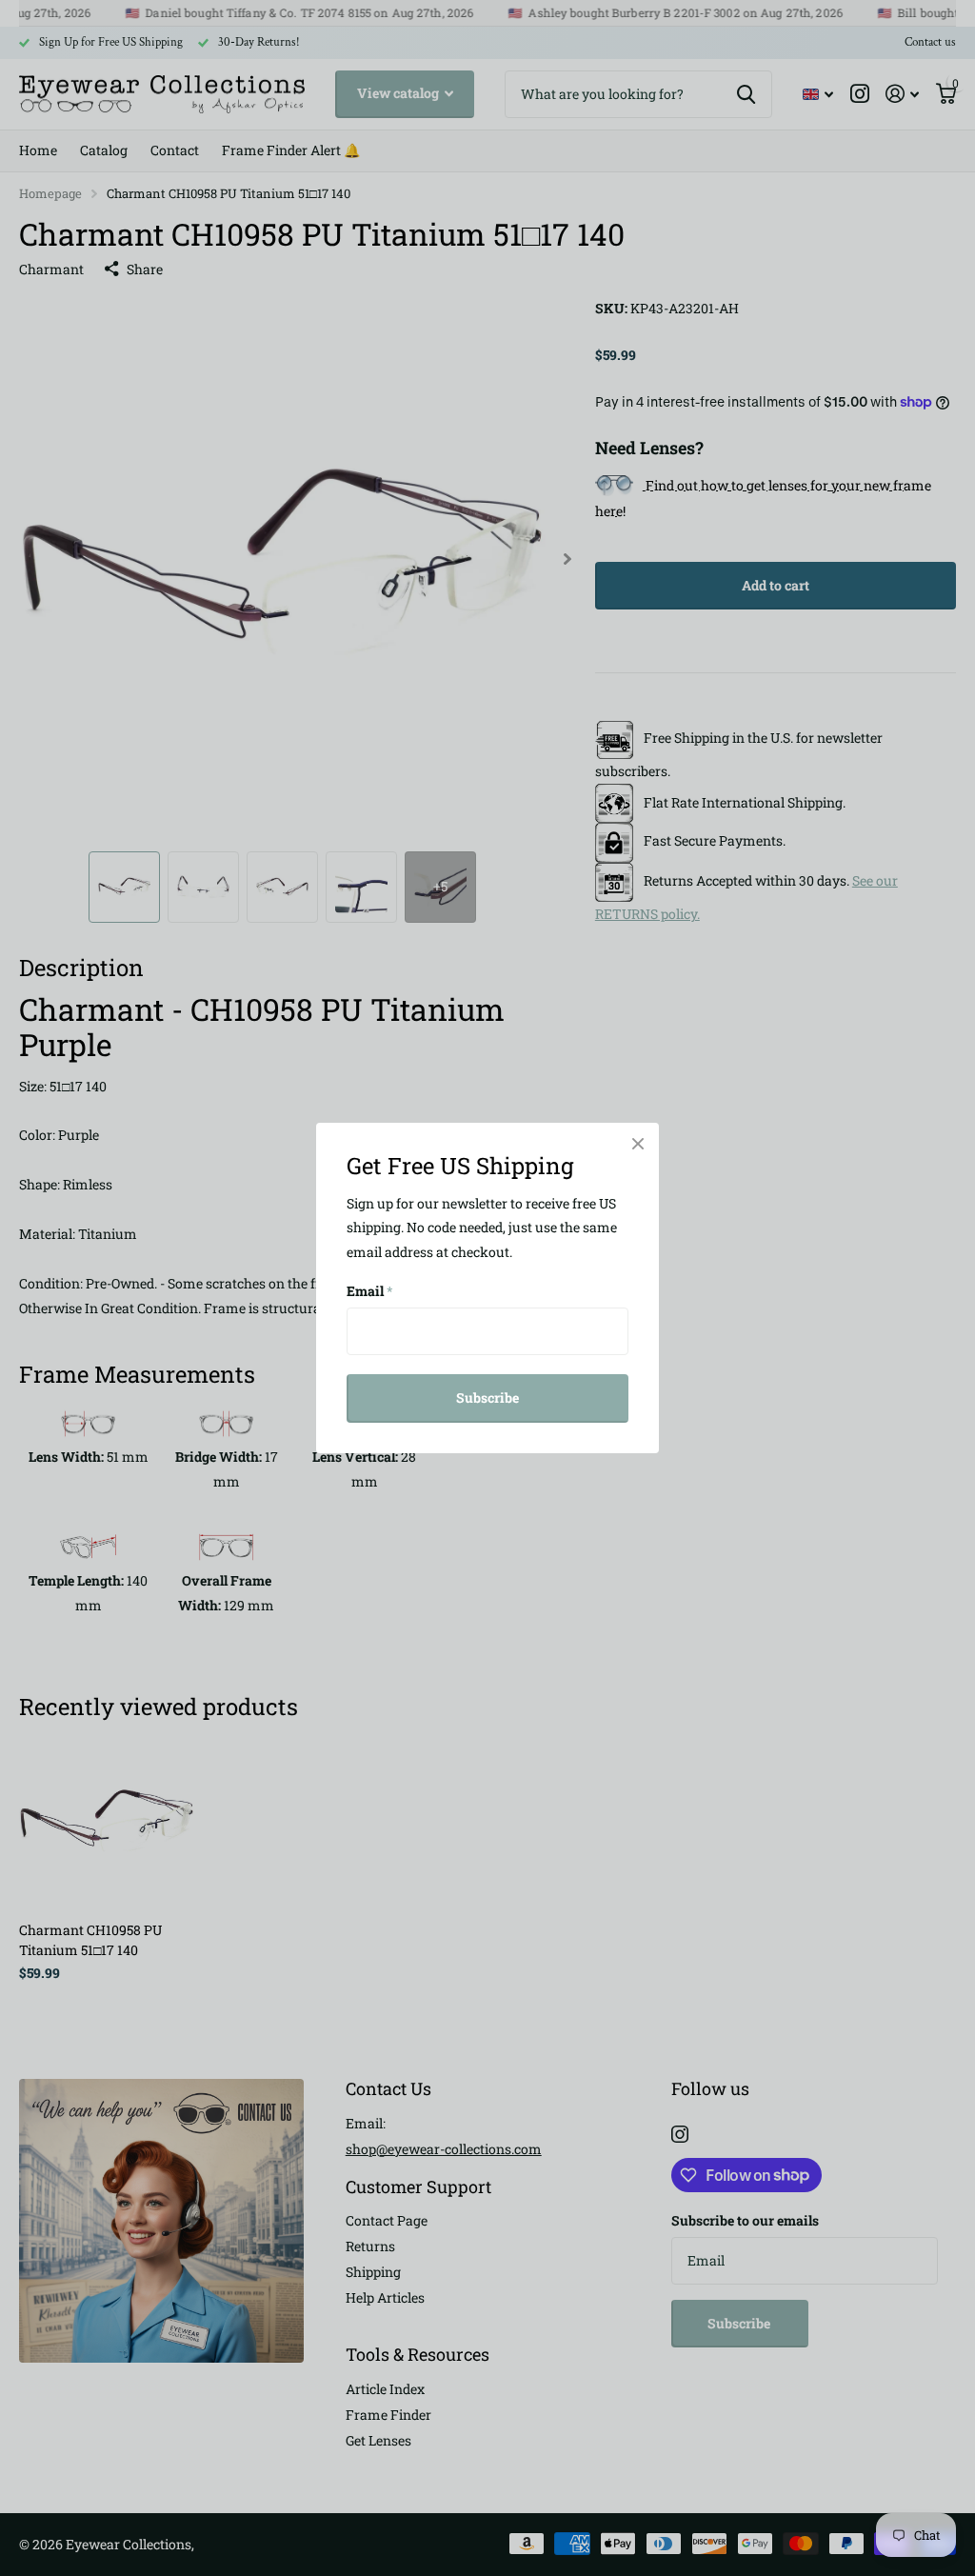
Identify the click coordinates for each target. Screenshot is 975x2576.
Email (370, 1291)
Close (638, 1144)
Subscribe (487, 1398)
